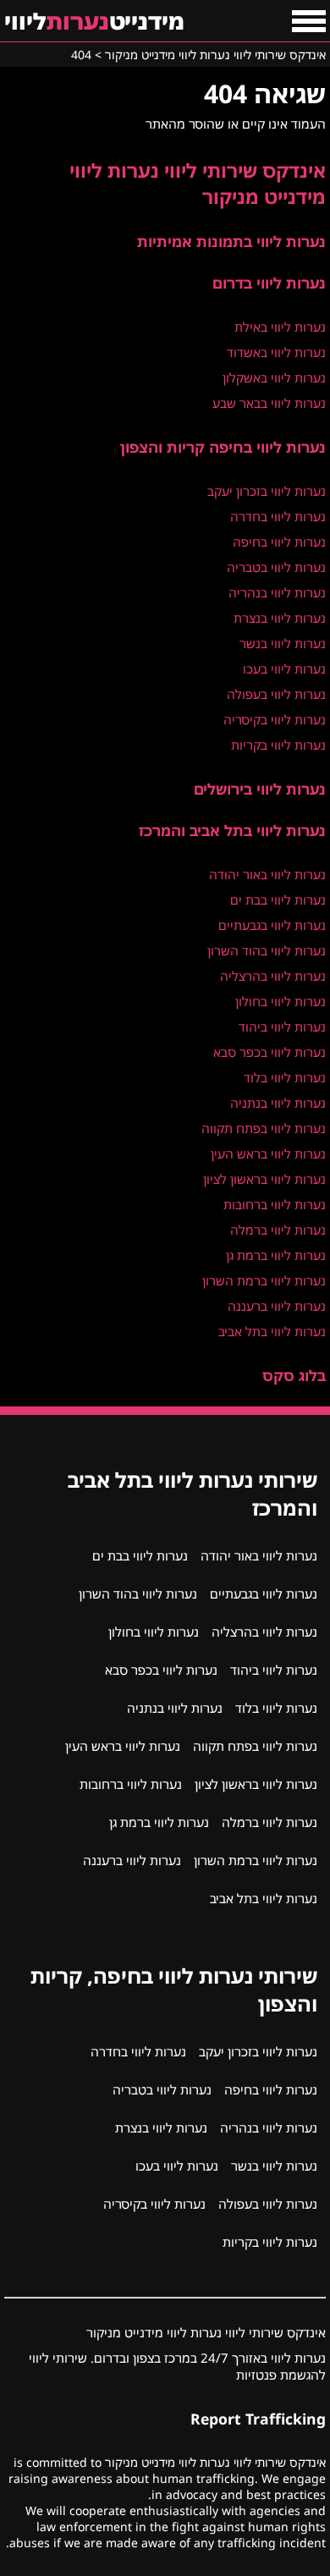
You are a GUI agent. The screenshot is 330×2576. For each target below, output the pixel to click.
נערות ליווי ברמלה (278, 1230)
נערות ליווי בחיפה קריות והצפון (223, 447)
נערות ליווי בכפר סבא (269, 1052)
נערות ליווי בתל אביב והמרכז (232, 830)
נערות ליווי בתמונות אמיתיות (231, 241)
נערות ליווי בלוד (285, 1077)
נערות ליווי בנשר (283, 643)
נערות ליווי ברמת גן (276, 1255)
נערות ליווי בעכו (284, 669)
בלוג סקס (294, 1375)
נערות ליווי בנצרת (280, 618)
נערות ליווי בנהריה (277, 592)
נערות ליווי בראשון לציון (264, 1179)
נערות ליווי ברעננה (277, 1306)
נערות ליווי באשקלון (274, 377)
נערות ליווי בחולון (280, 1001)
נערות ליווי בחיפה (279, 542)
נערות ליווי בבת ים (278, 900)
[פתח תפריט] (309, 21)
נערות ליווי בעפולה (276, 694)
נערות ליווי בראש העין (268, 1153)
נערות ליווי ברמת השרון (264, 1280)
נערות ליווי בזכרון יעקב (267, 491)
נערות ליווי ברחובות (275, 1204)
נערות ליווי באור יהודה (267, 874)
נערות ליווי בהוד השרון (267, 950)
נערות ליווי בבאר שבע (269, 403)
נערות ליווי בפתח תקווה (264, 1128)
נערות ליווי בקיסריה (275, 719)
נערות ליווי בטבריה (276, 567)
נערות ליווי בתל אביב (272, 1331)
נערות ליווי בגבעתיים (272, 925)
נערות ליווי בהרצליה (273, 976)
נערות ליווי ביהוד (282, 1027)
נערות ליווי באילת (280, 327)
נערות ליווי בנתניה (278, 1103)
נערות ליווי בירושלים (260, 789)
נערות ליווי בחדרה (278, 516)
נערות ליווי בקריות (278, 745)
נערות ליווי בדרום (269, 283)
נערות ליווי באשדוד (276, 352)
